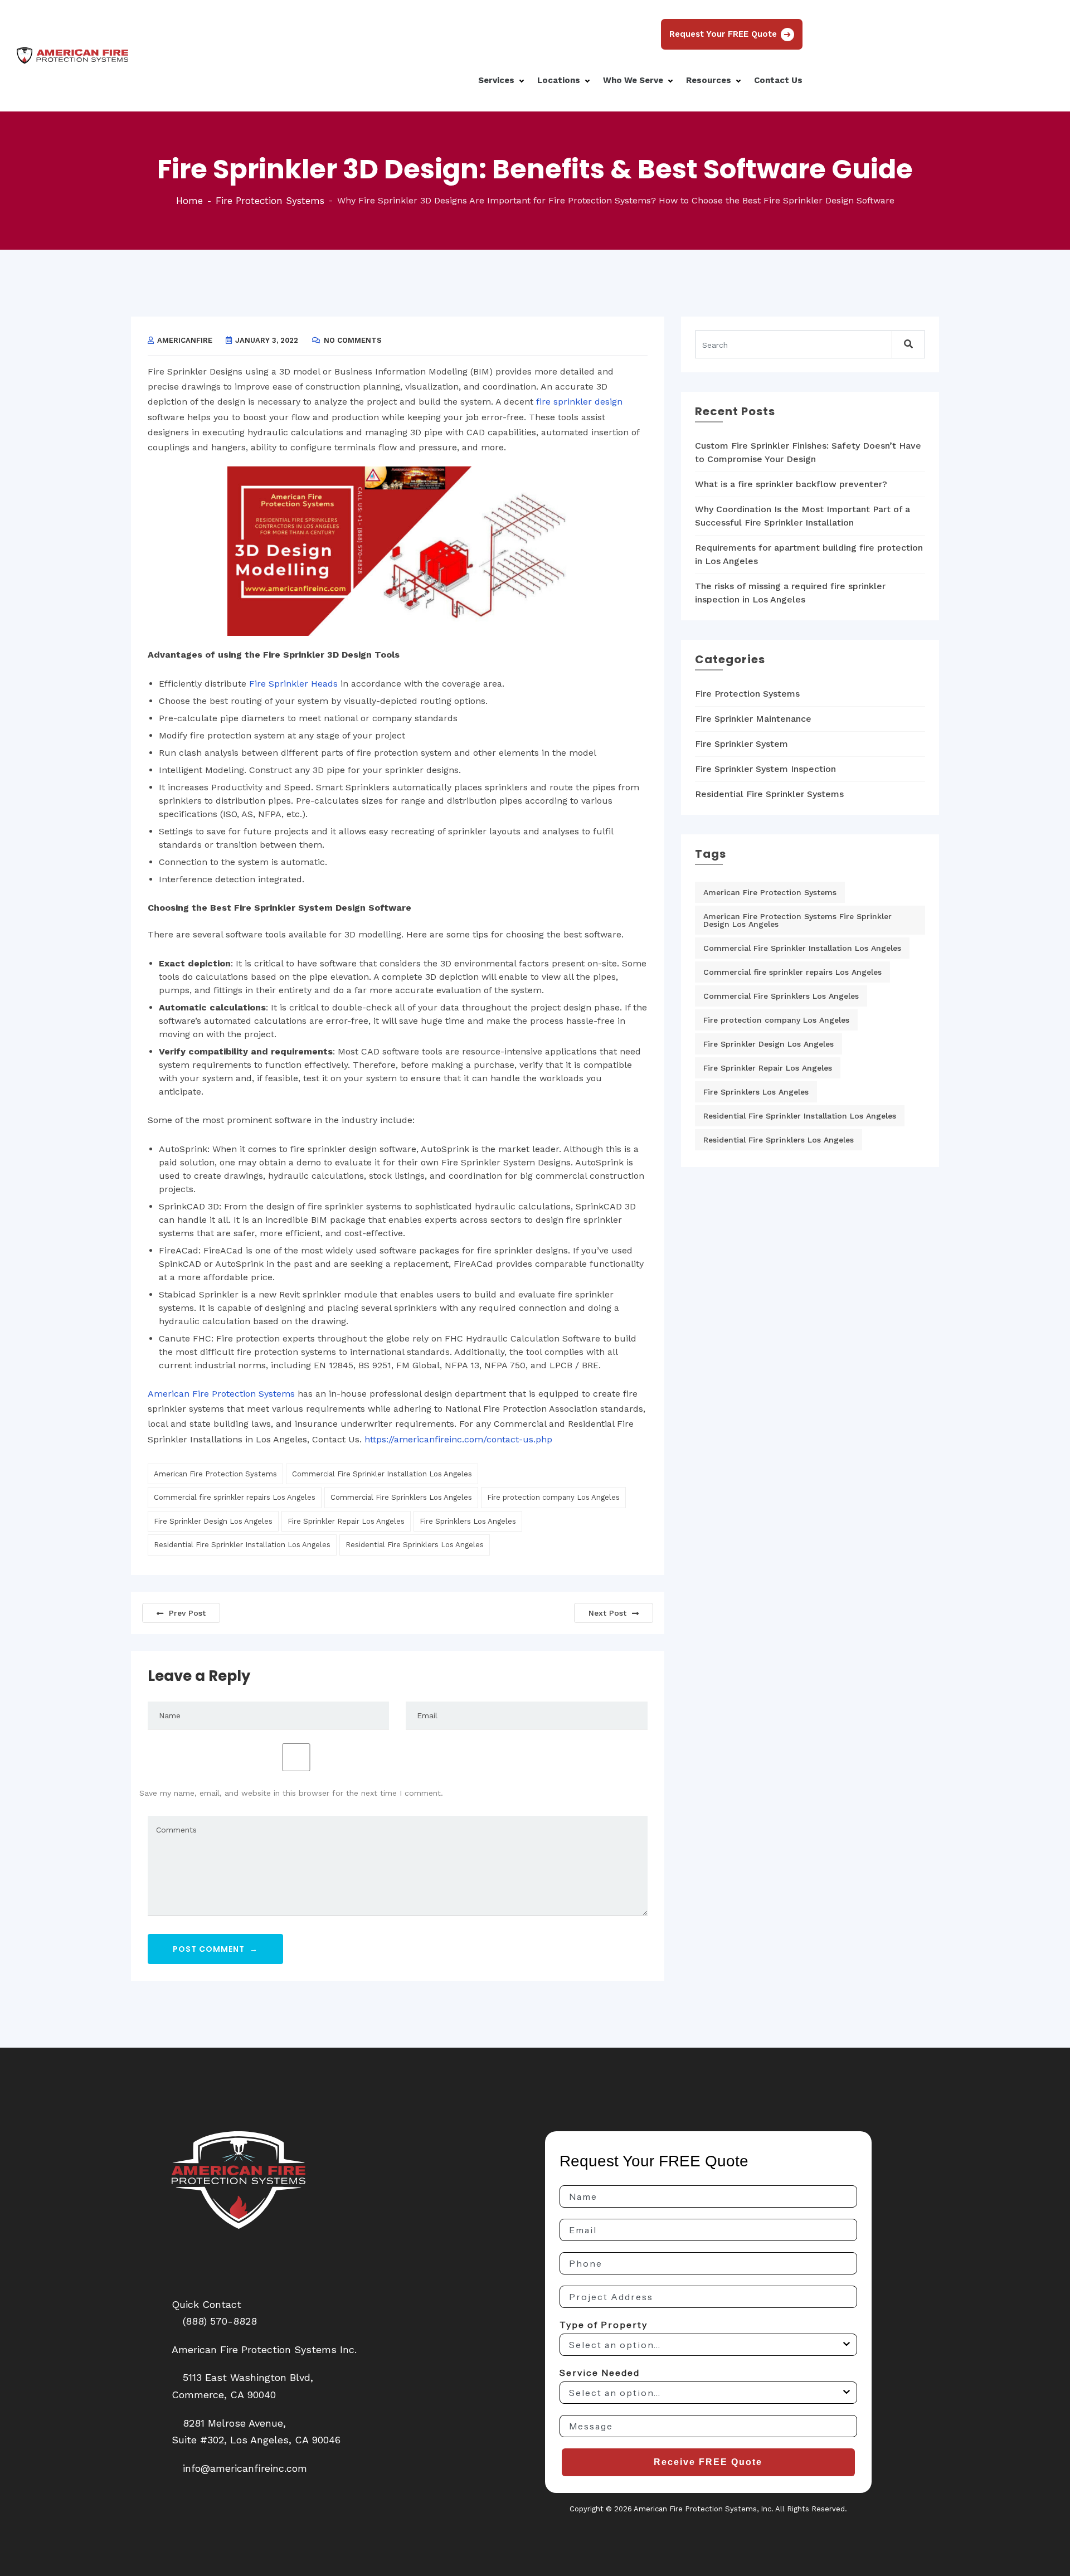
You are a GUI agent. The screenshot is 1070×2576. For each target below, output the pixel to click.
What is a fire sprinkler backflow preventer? (791, 484)
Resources (710, 80)
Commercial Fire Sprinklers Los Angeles (401, 1497)
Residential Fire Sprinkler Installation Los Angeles (242, 1545)
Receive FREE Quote (708, 2462)
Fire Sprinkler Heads (293, 684)
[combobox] (705, 2345)
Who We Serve (634, 80)
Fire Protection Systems (270, 201)
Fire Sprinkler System (741, 744)
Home (189, 201)
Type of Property (604, 2325)
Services (497, 80)
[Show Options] (847, 2345)
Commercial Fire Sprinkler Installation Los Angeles (382, 1474)
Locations (560, 80)
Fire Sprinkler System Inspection (765, 769)
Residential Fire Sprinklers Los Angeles (415, 1545)
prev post (187, 1613)
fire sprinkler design (579, 402)
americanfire (185, 340)
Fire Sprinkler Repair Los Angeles (346, 1521)
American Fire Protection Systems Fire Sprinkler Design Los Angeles (797, 920)
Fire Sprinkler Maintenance (753, 719)
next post (607, 1613)
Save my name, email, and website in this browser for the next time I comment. (291, 1793)
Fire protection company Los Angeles (553, 1497)
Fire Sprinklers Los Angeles (468, 1521)
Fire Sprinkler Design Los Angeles (213, 1521)
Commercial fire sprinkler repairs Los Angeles (235, 1497)
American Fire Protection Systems (221, 1394)
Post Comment (215, 1949)
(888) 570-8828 (220, 2321)
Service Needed (600, 2373)
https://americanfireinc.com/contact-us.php (458, 1439)
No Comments (353, 340)
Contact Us (778, 80)
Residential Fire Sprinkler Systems (769, 794)
